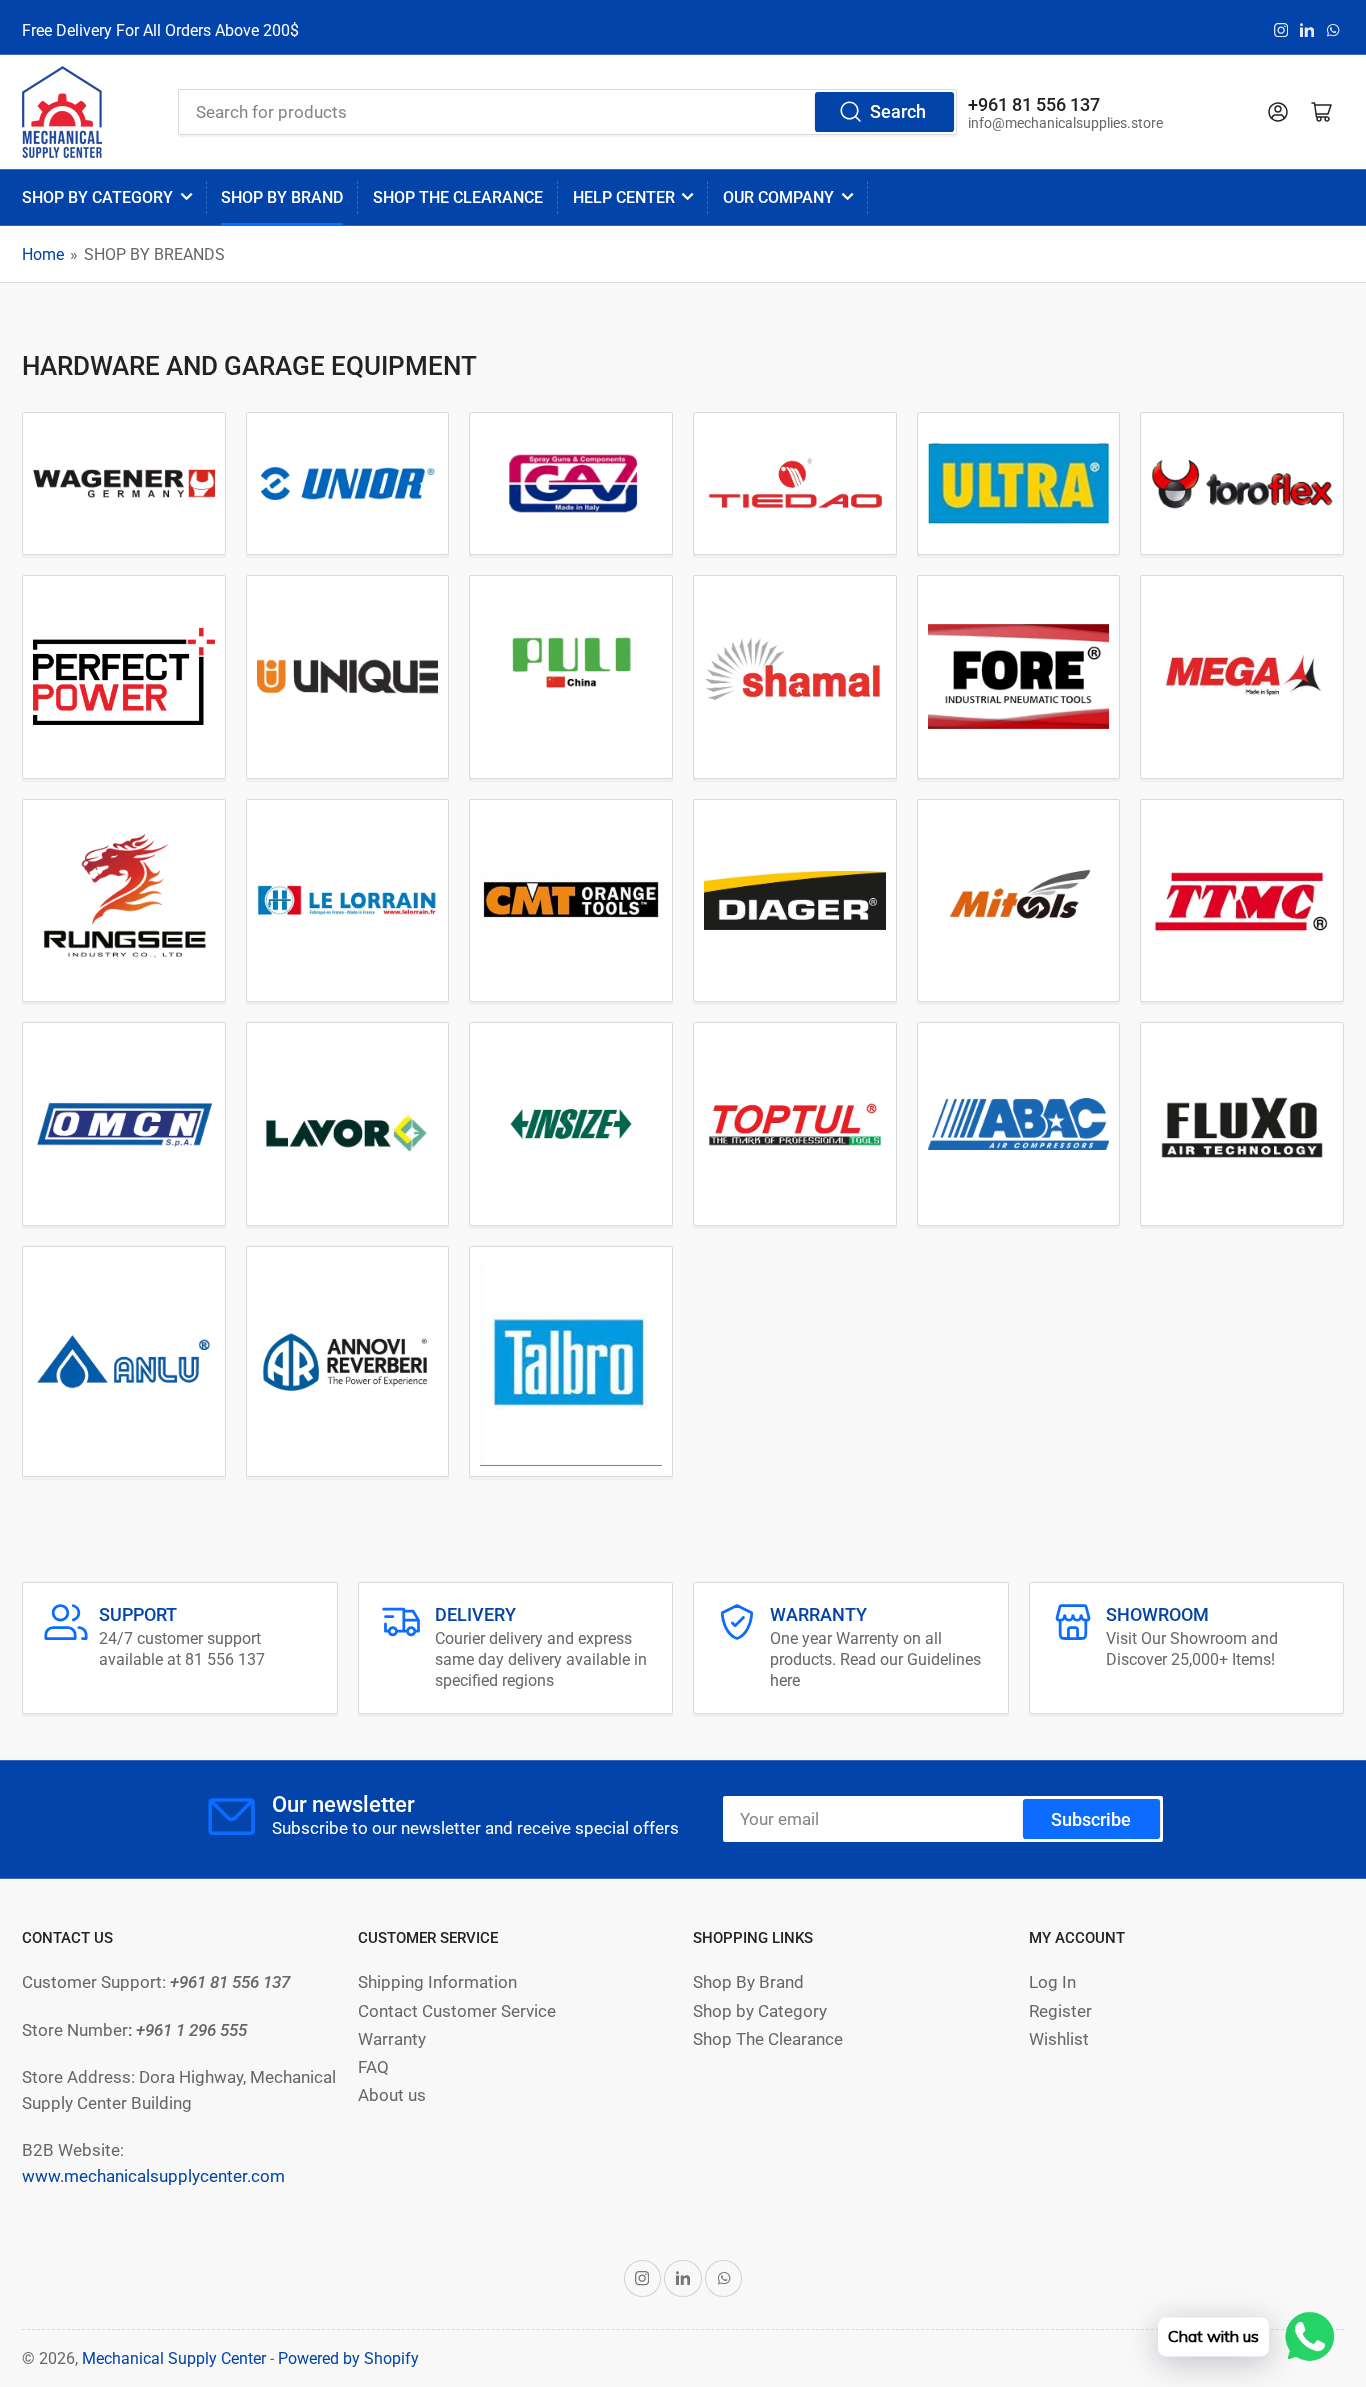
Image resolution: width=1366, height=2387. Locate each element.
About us (392, 2095)
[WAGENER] (124, 483)
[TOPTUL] (795, 1124)
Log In (1052, 1982)
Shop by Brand (282, 197)
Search (898, 111)
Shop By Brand (748, 1982)
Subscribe (1091, 1819)
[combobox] (567, 112)
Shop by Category (760, 2011)
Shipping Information (437, 1982)
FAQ (373, 2067)
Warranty (392, 2039)
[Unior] (348, 483)
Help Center (624, 197)
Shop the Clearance (458, 197)
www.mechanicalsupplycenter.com (153, 2176)
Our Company (778, 197)
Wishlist (1059, 2039)
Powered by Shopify (348, 2358)
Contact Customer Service (457, 2011)
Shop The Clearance (768, 2039)
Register (1060, 2011)
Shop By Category (97, 197)
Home (43, 254)
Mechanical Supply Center (174, 2358)
